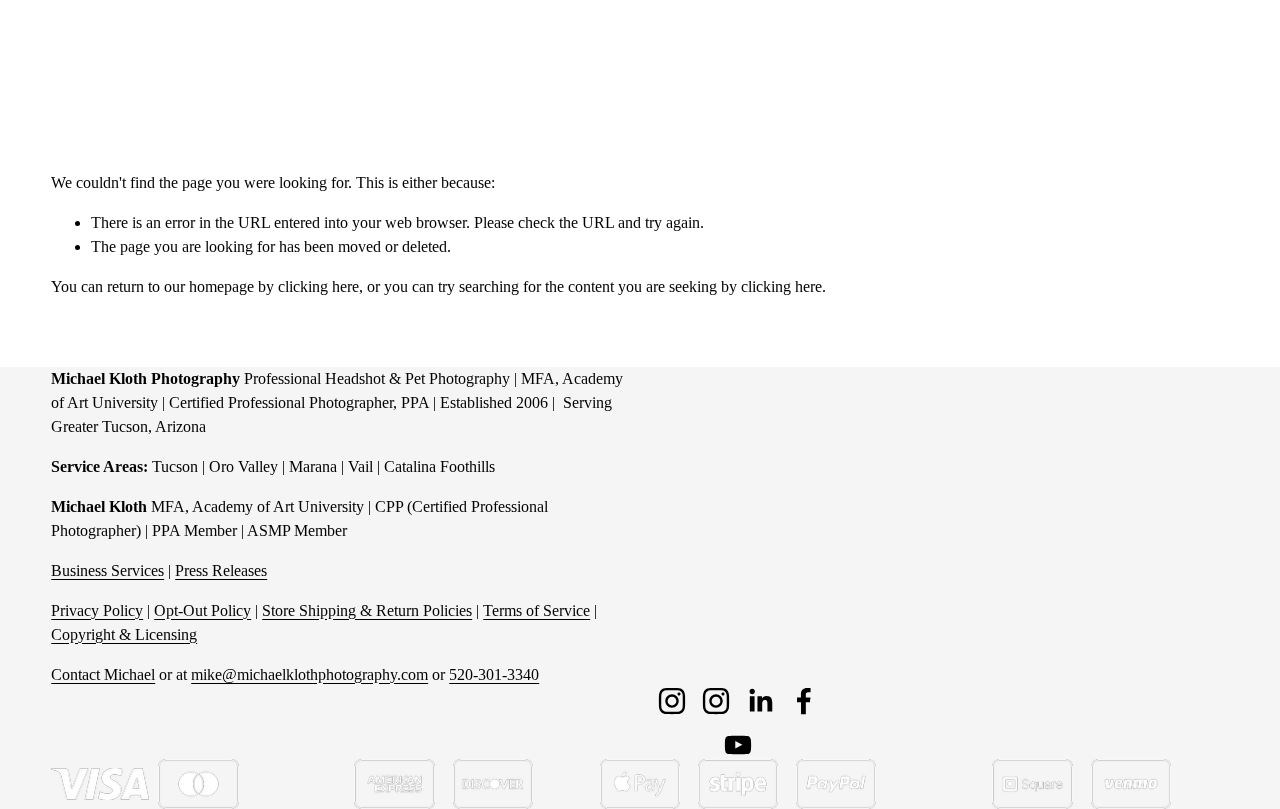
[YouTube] (738, 745)
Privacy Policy (97, 610)
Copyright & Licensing (124, 634)
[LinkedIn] (760, 701)
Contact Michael (103, 674)
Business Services (107, 570)
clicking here (318, 286)
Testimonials (1132, 51)
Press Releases (221, 570)
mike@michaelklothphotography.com (309, 674)
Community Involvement (730, 51)
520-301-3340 (494, 674)
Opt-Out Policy (202, 610)
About (973, 51)
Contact (1043, 51)
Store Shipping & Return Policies (367, 610)
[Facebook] (804, 701)
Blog (1213, 51)
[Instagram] (672, 701)
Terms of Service (536, 610)
